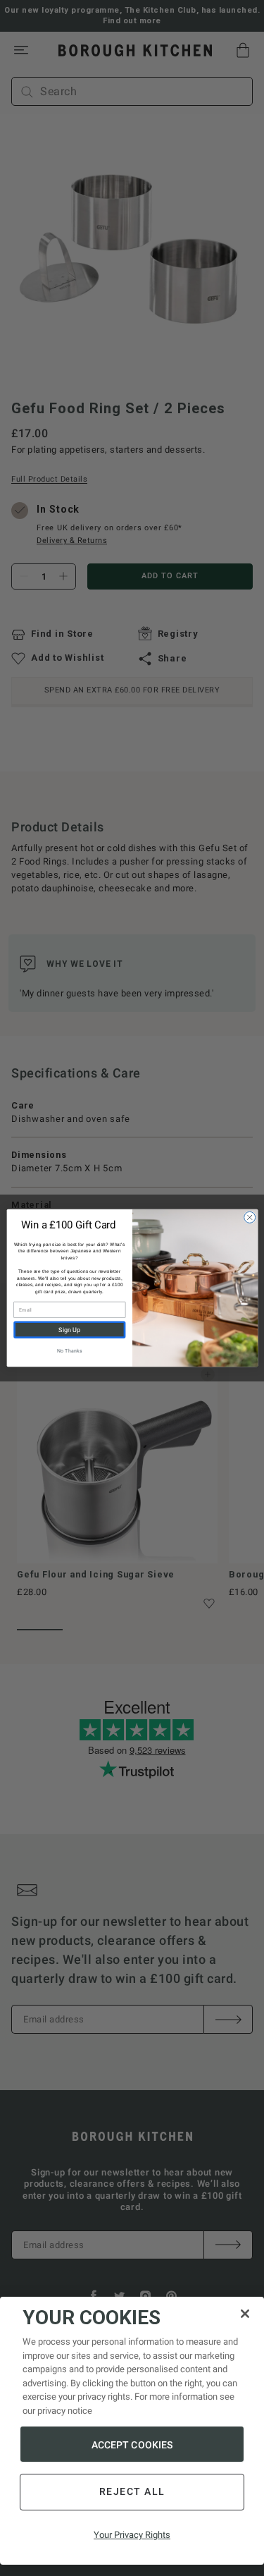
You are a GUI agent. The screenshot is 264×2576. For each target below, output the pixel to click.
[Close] (245, 2314)
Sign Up (69, 1330)
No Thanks (69, 1351)
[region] (132, 2431)
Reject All (132, 2491)
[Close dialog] (249, 1217)
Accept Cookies (132, 2445)
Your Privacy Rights (132, 2535)
